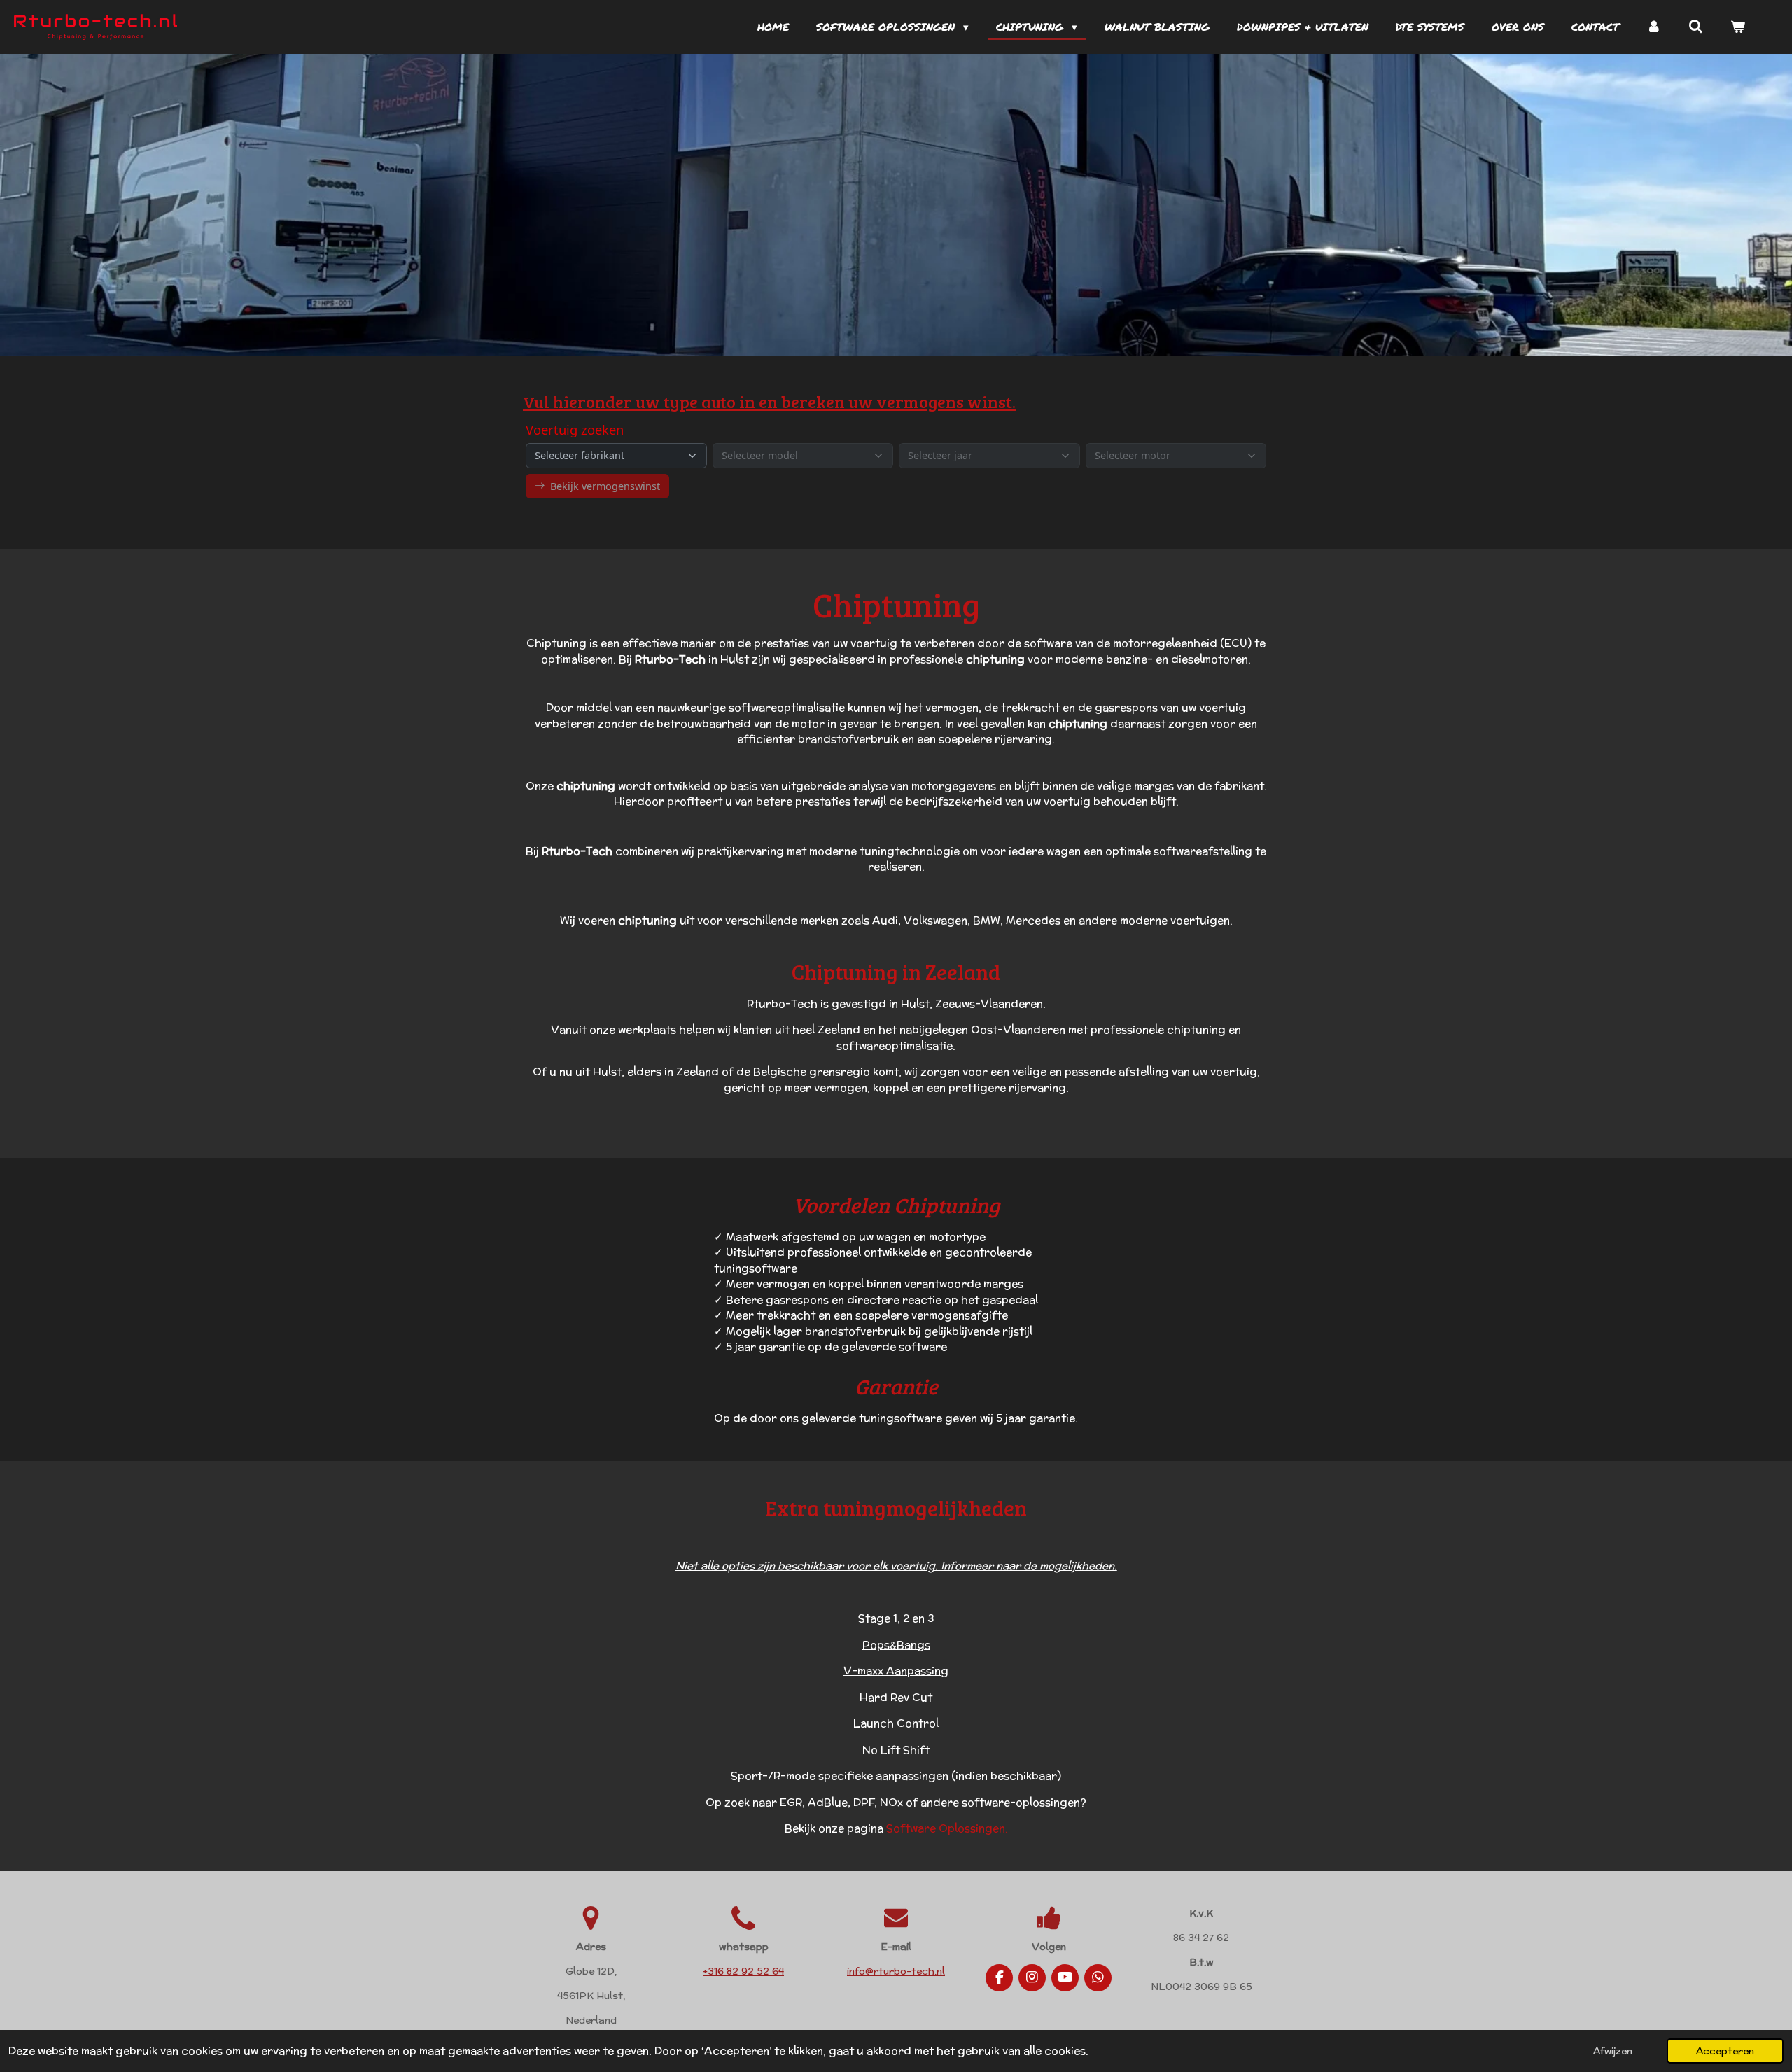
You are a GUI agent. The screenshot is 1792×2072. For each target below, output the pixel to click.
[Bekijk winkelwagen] (1738, 27)
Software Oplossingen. (947, 1828)
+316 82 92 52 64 (743, 1971)
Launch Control (896, 1723)
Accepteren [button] (1725, 2051)
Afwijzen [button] (1613, 2051)
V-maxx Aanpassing (896, 1671)
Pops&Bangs (896, 1645)
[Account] (1654, 27)
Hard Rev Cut (896, 1697)
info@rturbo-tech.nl (896, 1971)
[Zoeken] (1696, 27)
